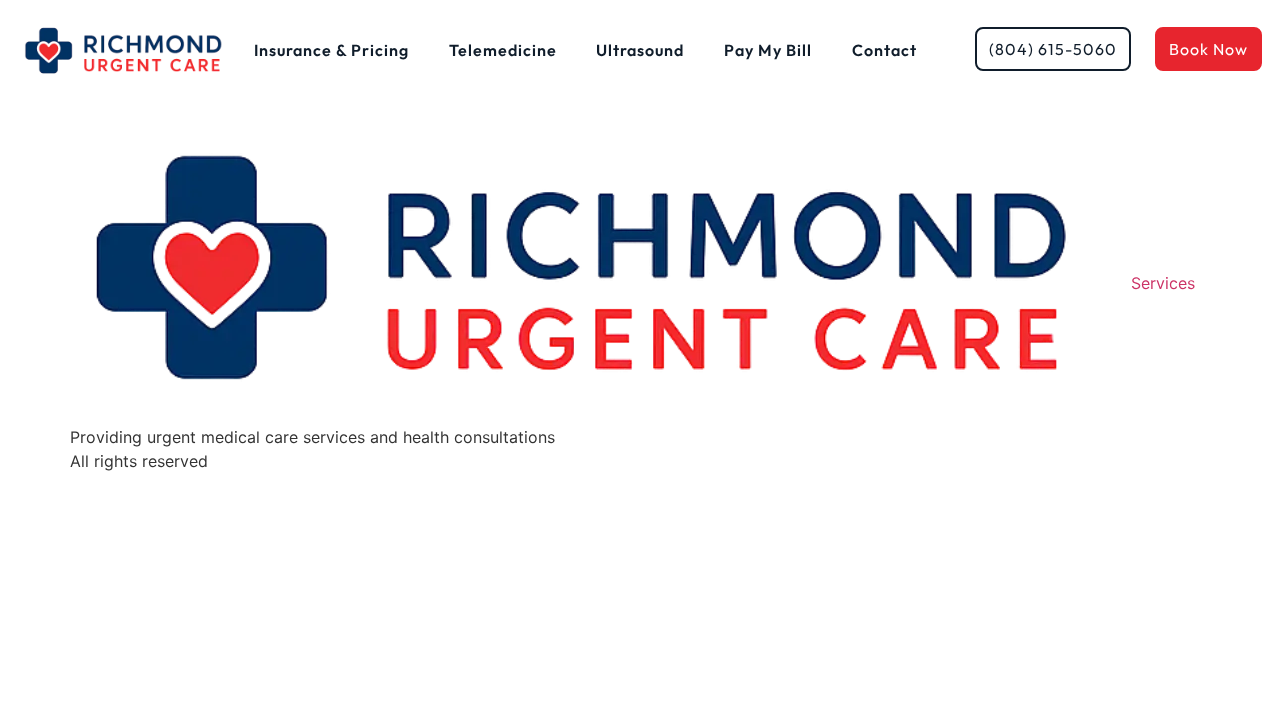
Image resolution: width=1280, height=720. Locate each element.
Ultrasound (640, 50)
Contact (884, 50)
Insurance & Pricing (331, 50)
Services (1163, 283)
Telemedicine (503, 50)
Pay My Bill (768, 50)
